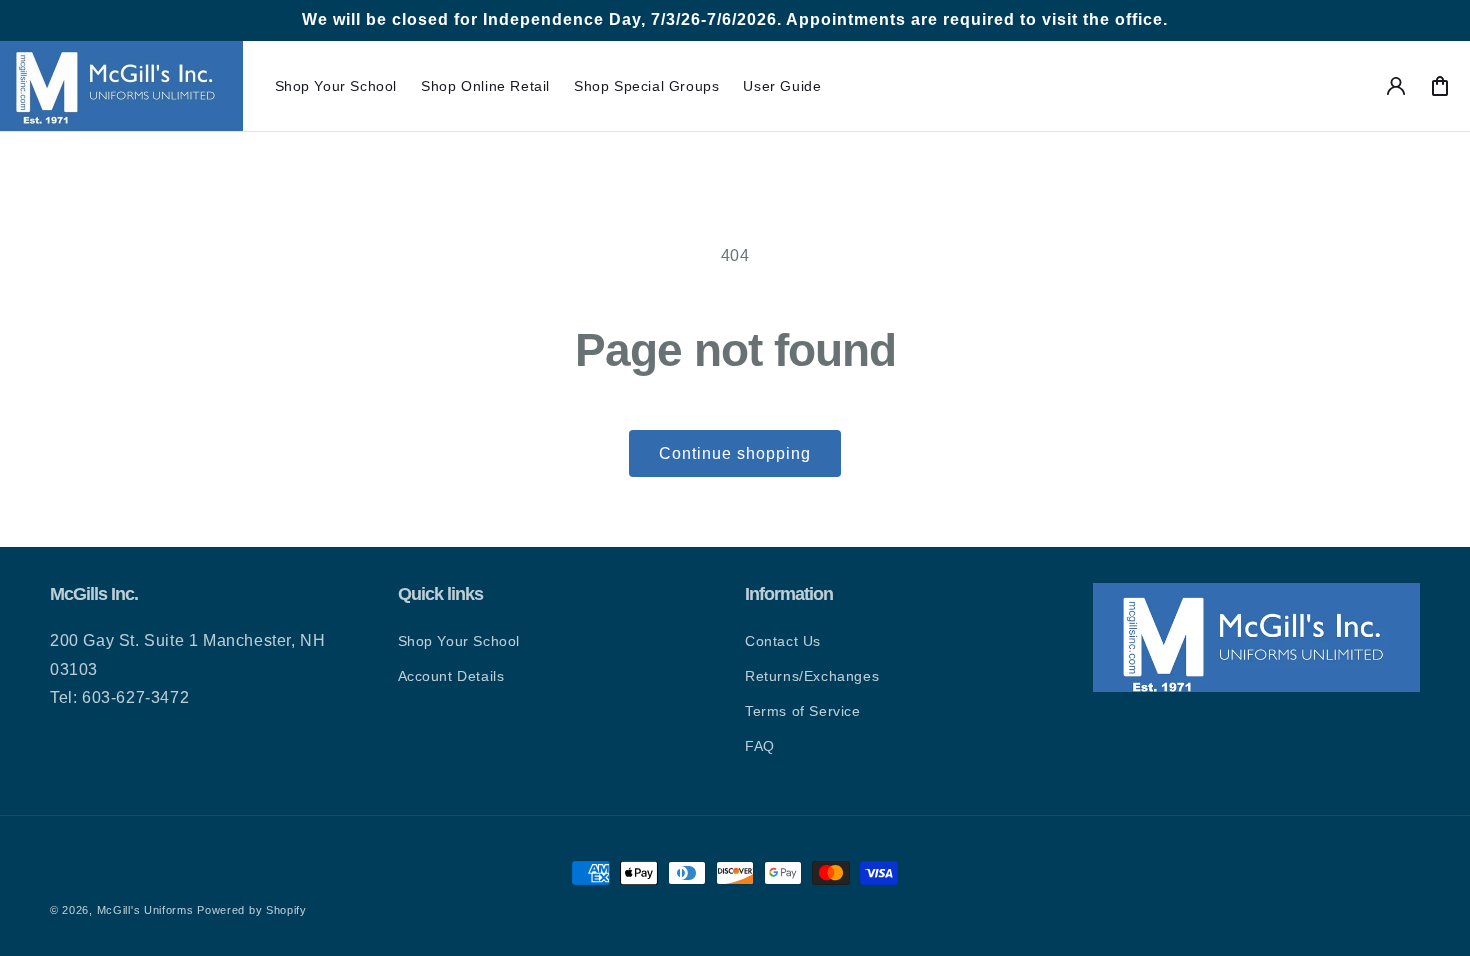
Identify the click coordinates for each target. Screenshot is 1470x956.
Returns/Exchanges (812, 676)
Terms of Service (803, 711)
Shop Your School (459, 641)
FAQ (760, 746)
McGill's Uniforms (145, 910)
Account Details (451, 676)
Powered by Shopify (252, 910)
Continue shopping (735, 453)
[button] (336, 86)
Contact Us (783, 641)
